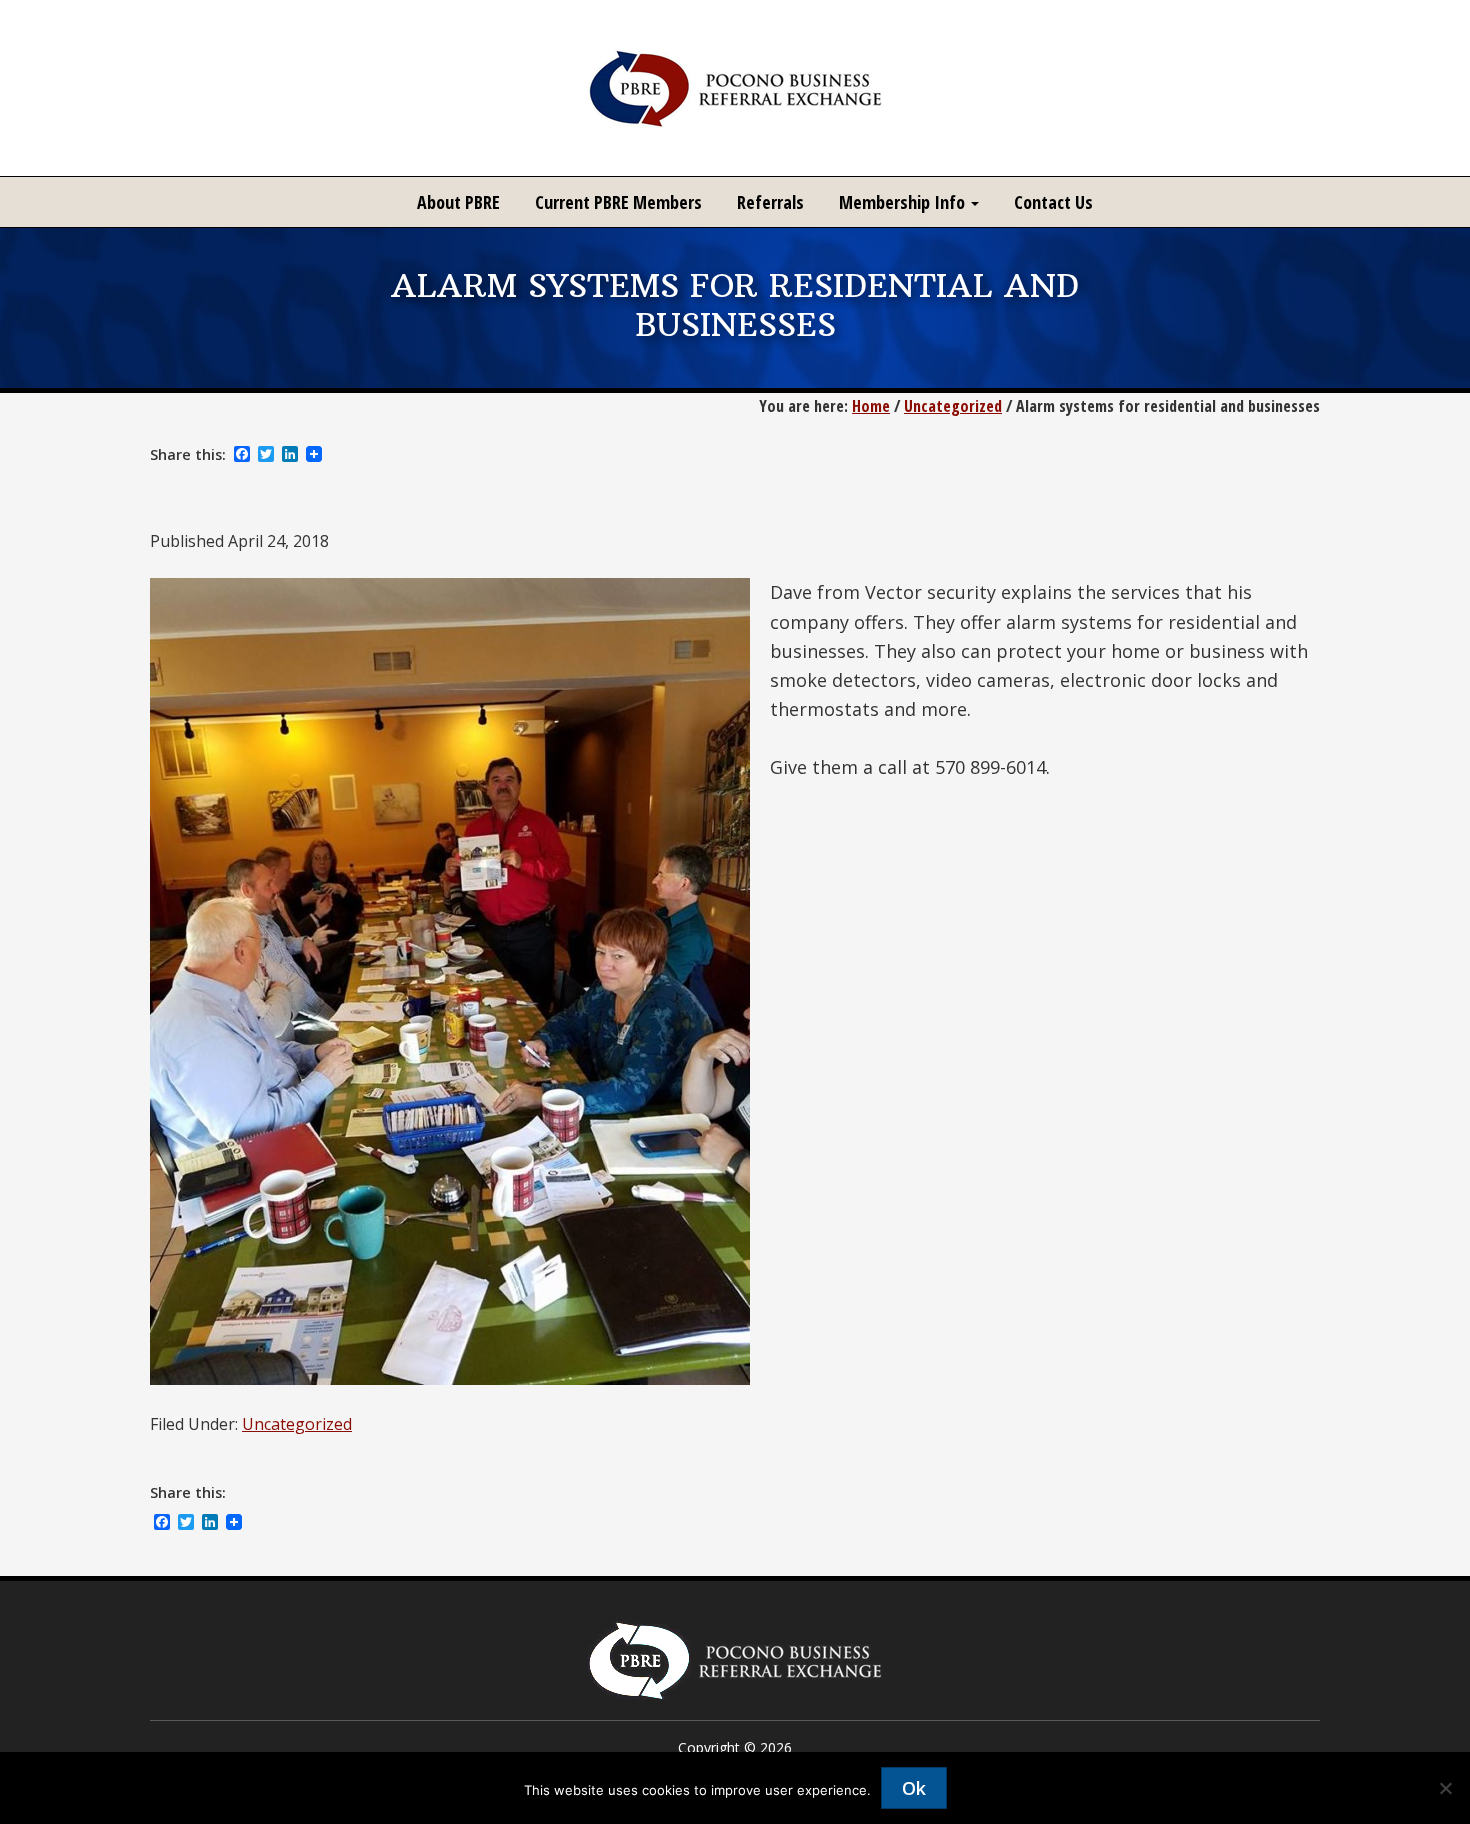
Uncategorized (297, 1424)
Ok (914, 1788)
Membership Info (904, 202)
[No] (1445, 1788)
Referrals (770, 202)
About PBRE (458, 202)
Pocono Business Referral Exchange (735, 88)
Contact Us (1053, 202)
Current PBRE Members (618, 202)
